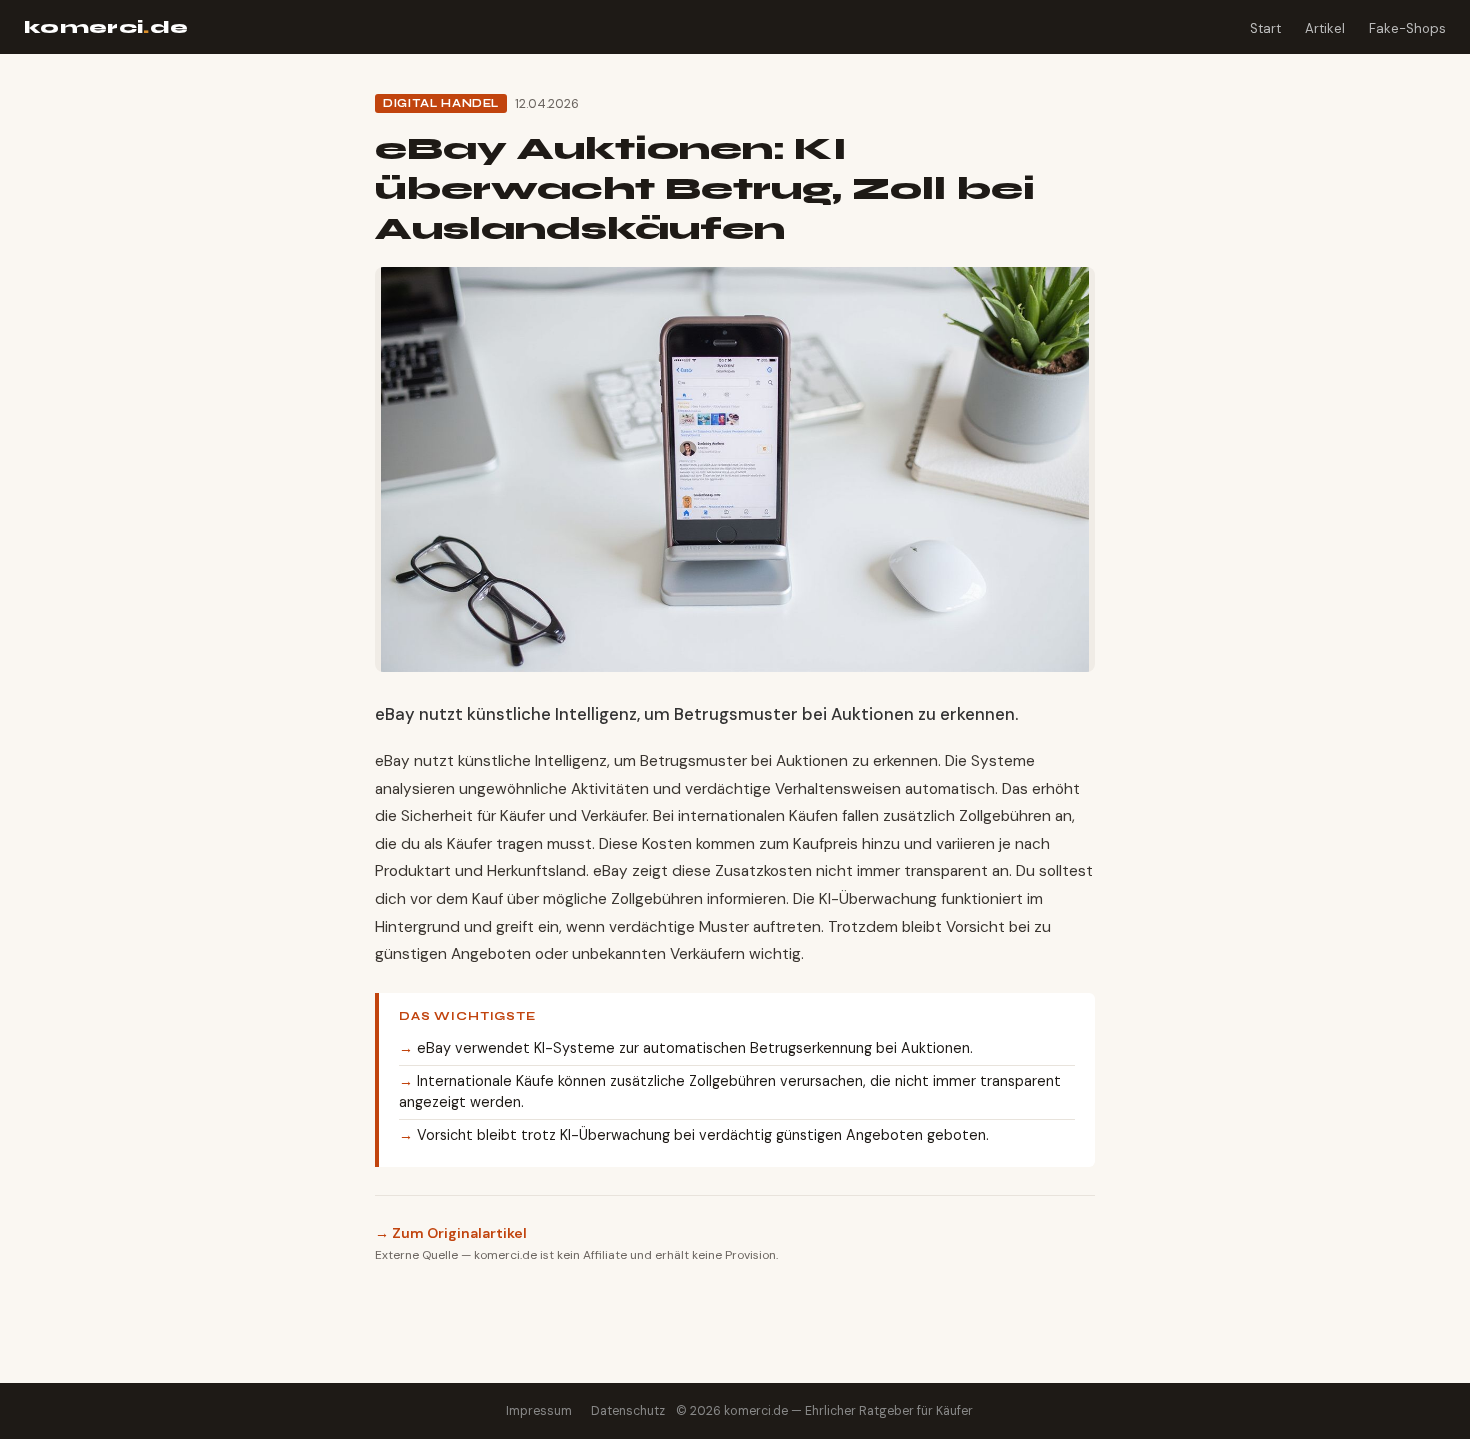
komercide (106, 27)
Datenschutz (628, 1411)
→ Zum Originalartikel (451, 1233)
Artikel (1325, 28)
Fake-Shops (1407, 28)
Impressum (539, 1411)
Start (1265, 28)
